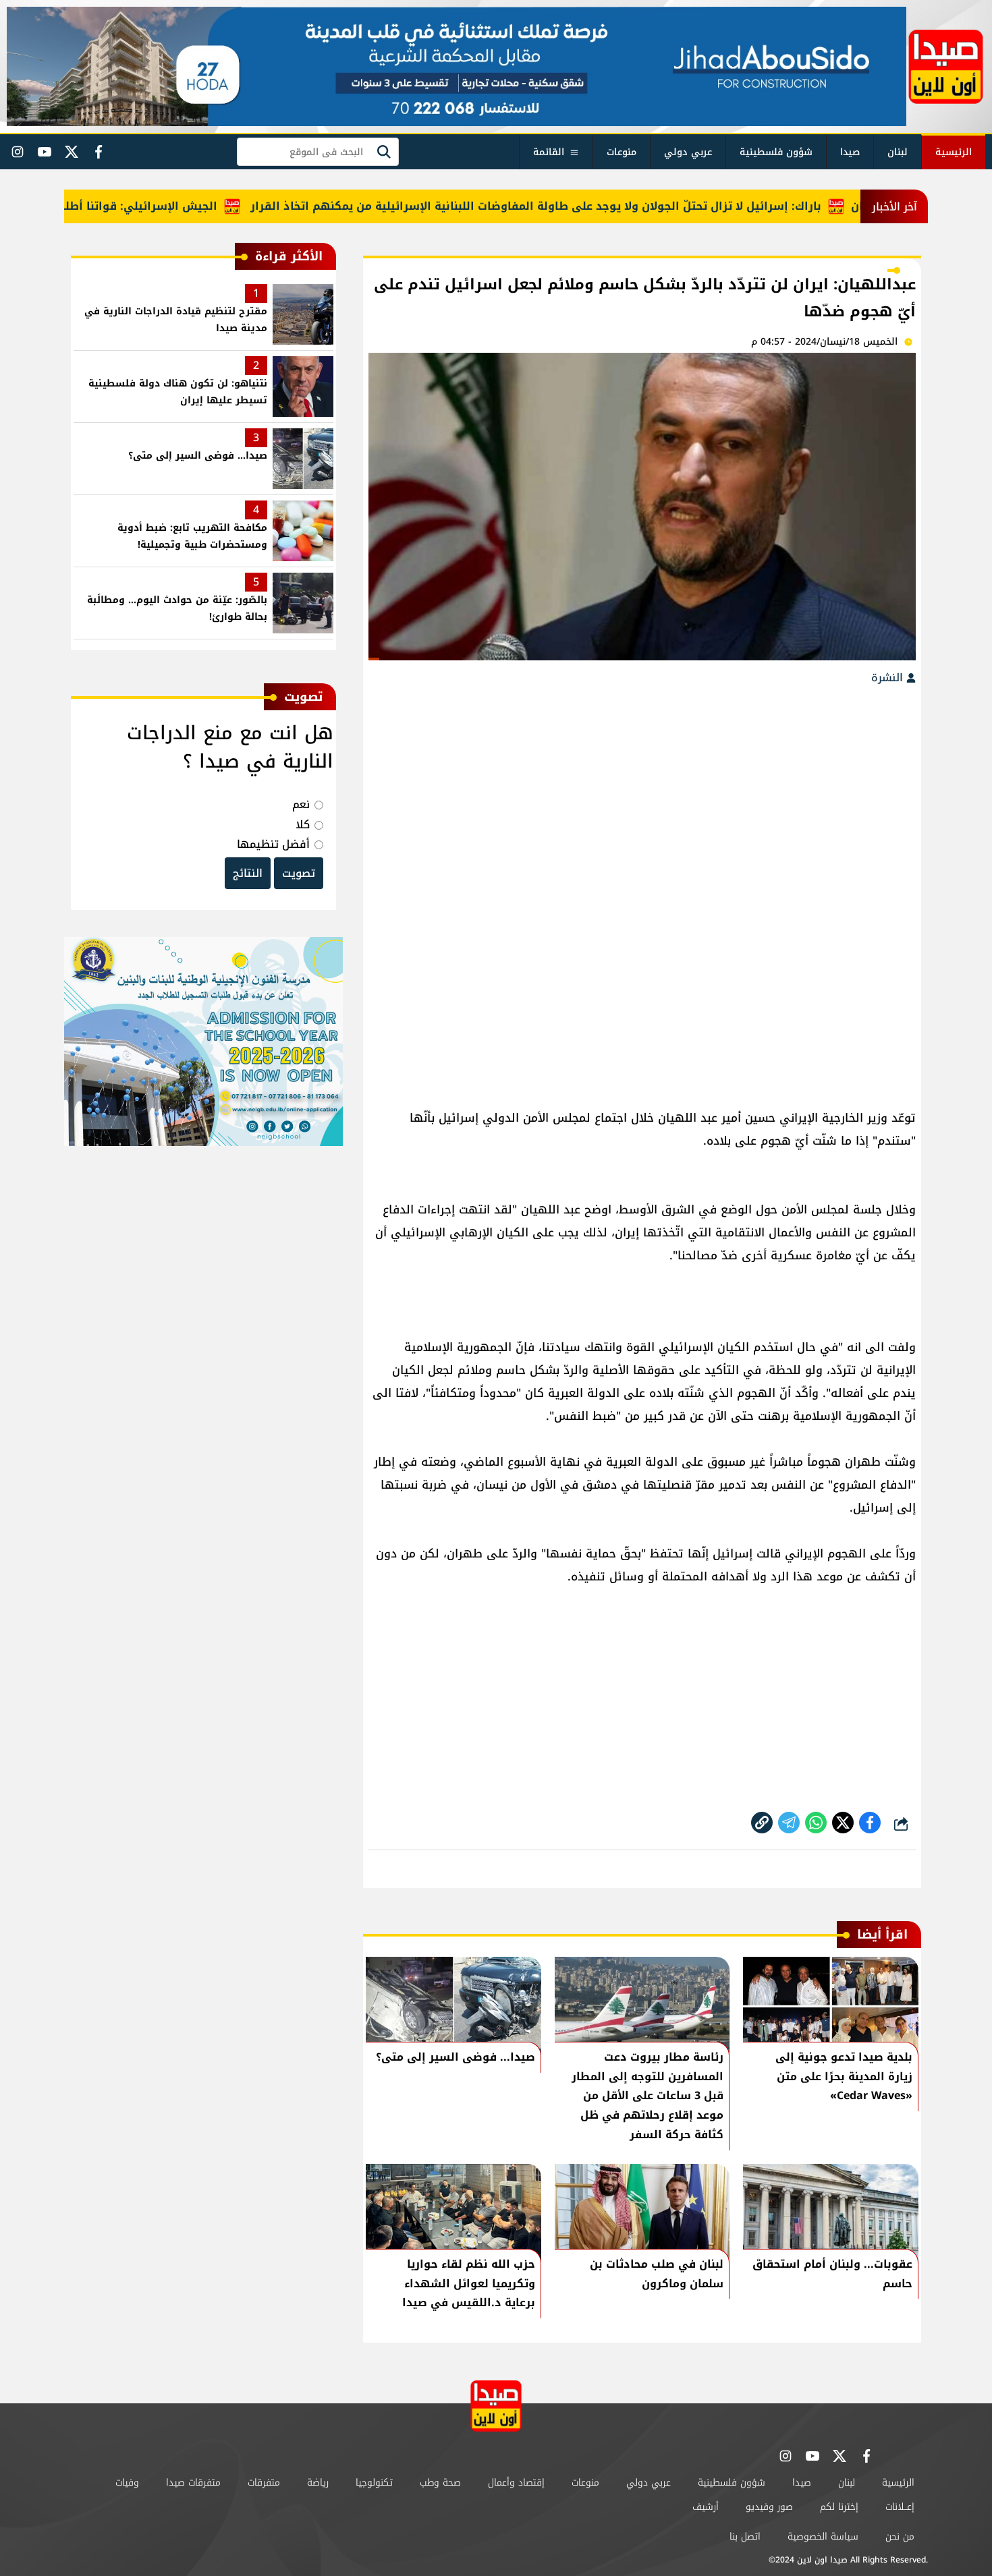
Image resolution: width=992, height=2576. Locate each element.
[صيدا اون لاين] (946, 67)
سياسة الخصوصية (823, 2537)
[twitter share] (843, 1823)
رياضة (318, 2483)
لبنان (898, 152)
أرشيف (706, 2507)
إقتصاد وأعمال (516, 2483)
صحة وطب (440, 2483)
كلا (303, 825)
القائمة (549, 152)
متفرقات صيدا (193, 2483)
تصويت (299, 873)
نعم (301, 804)
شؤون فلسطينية (776, 152)
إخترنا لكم (839, 2507)
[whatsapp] (762, 1823)
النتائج (248, 873)
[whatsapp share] (816, 1823)
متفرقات (264, 2483)
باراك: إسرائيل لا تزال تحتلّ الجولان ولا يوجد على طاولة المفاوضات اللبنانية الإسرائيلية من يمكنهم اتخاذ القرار (582, 206)
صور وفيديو (769, 2507)
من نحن (900, 2537)
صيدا (850, 152)
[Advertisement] (642, 796)
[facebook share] (870, 1823)
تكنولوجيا (374, 2483)
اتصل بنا (745, 2537)
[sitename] (496, 2406)
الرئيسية (954, 152)
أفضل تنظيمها (273, 844)
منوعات (622, 152)
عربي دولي (688, 152)
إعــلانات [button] (900, 2507)
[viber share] (789, 1823)
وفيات (127, 2483)
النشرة (889, 678)
